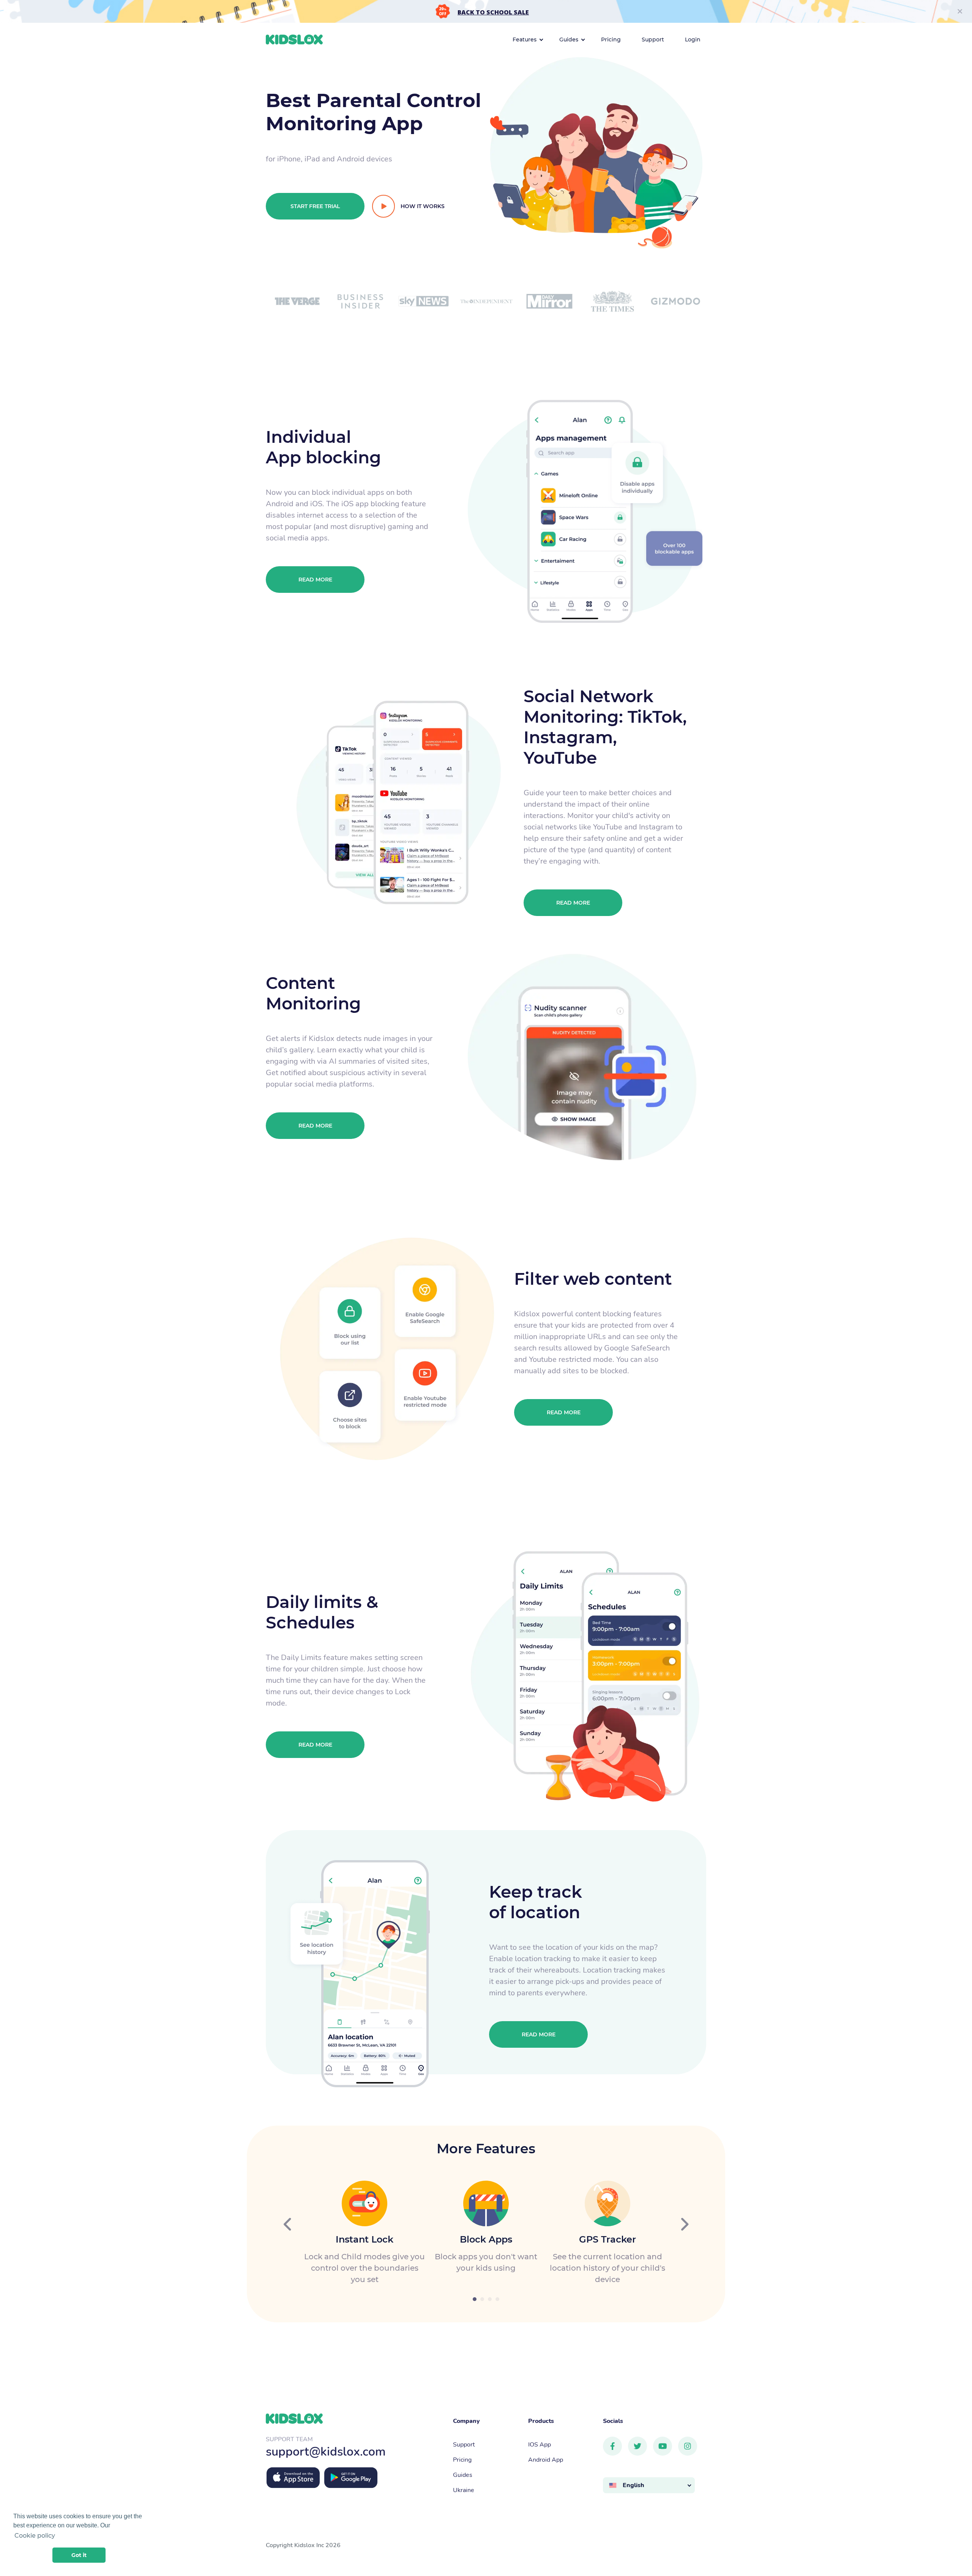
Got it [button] (79, 2555)
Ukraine (464, 2490)
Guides (463, 2474)
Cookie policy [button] (35, 2536)
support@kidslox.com (326, 2451)
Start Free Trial (315, 206)
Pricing (462, 2459)
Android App (546, 2459)
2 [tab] (482, 2299)
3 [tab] (490, 2299)
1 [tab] (475, 2299)
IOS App (540, 2444)
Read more (315, 580)
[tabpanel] (364, 2233)
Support (464, 2444)
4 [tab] (497, 2299)
